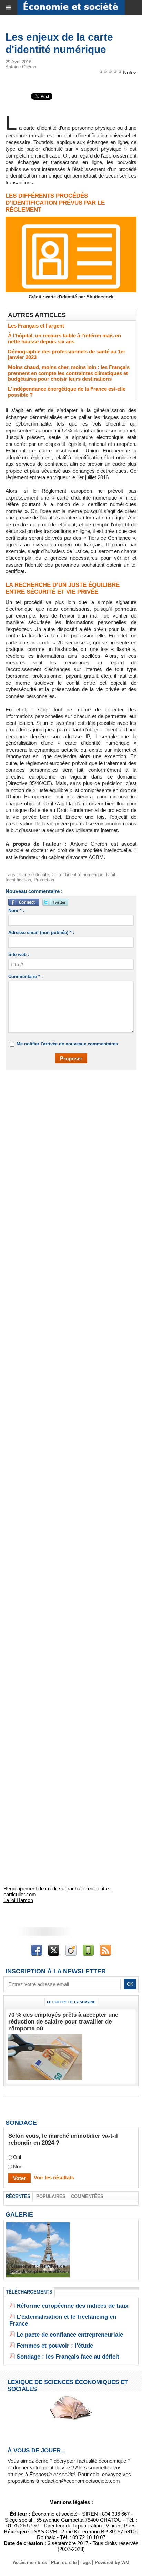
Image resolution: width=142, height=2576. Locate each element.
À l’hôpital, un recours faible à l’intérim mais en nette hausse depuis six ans (64, 339)
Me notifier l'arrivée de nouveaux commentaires (67, 1044)
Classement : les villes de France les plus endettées (38, 2269)
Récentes (18, 2196)
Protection (44, 880)
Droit (111, 875)
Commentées (87, 2196)
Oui (17, 2157)
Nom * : (16, 910)
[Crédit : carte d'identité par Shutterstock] (71, 220)
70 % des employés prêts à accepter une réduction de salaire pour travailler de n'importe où (63, 2022)
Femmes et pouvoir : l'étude (55, 2346)
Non (18, 2166)
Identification (18, 880)
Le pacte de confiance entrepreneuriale (70, 2335)
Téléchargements (29, 2292)
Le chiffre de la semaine (71, 2002)
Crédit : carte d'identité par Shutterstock (71, 297)
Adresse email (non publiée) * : (41, 932)
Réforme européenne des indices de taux (72, 2306)
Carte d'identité (34, 875)
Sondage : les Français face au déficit (68, 2357)
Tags (86, 2562)
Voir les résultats (54, 2177)
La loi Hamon (18, 1900)
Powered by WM (112, 2562)
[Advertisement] (68, 1152)
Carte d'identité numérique (78, 875)
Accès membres (30, 2562)
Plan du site (64, 2562)
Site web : (19, 954)
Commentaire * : (26, 976)
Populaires (51, 2196)
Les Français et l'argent (36, 326)
